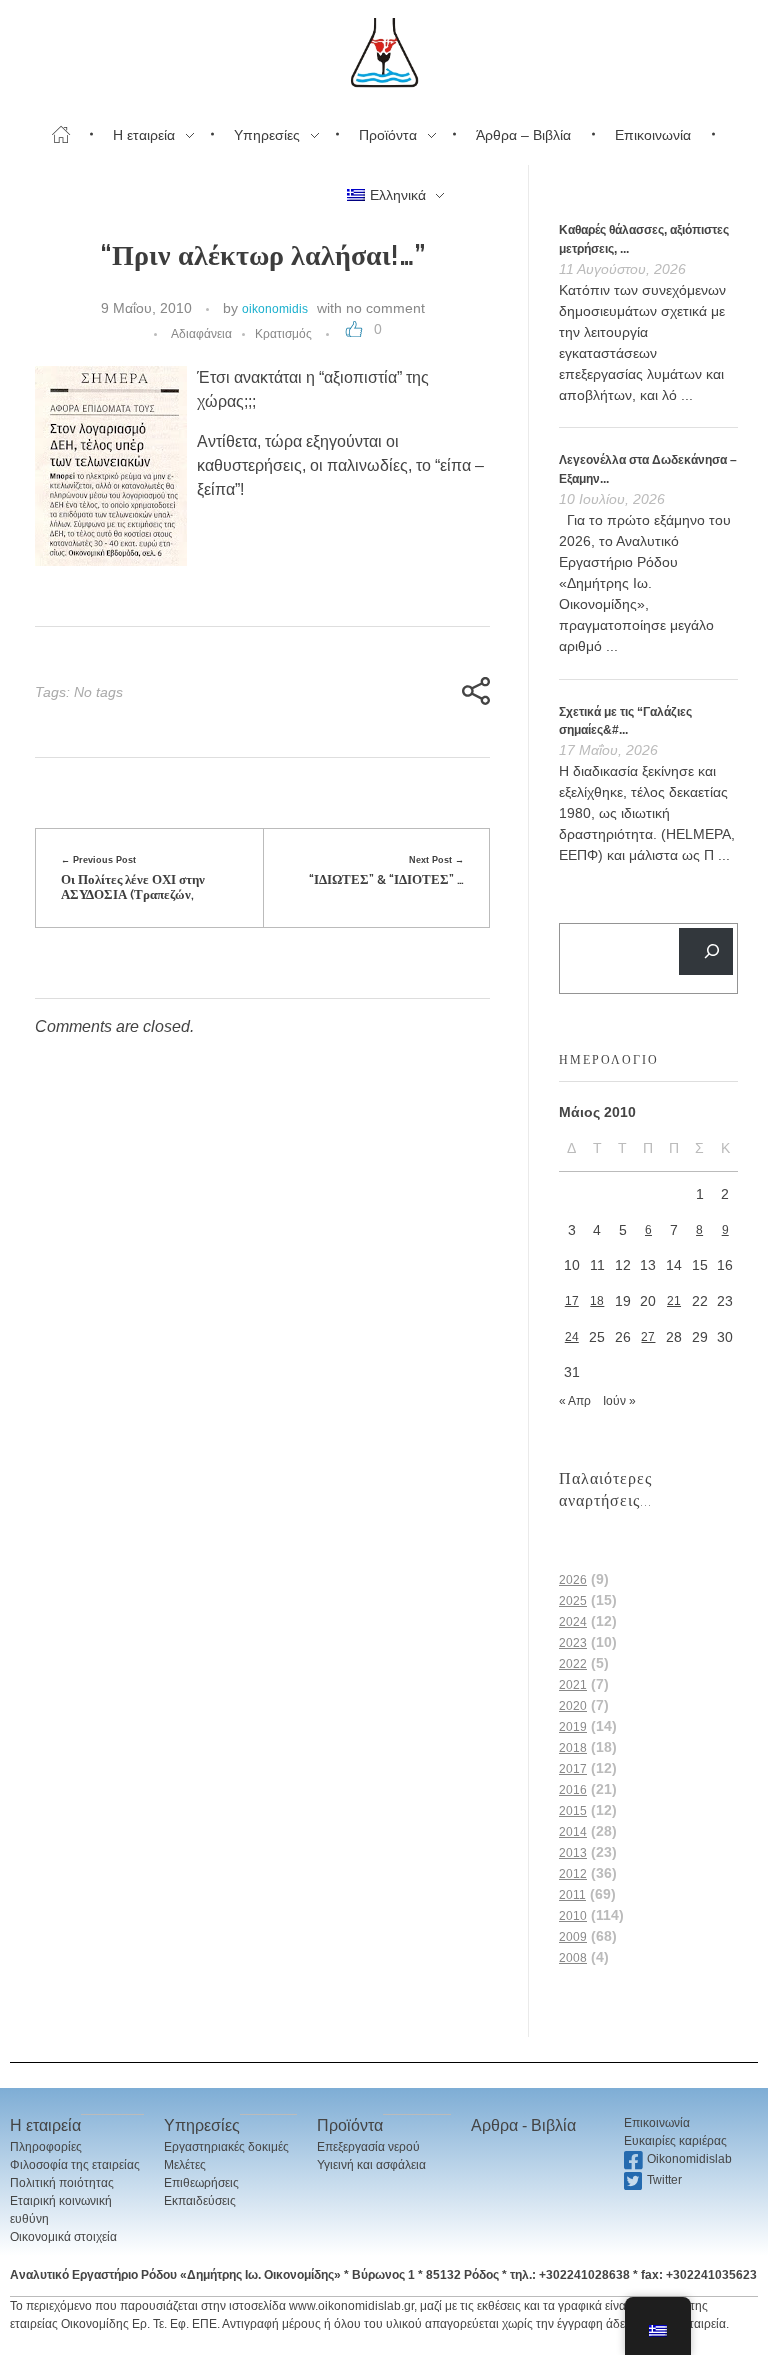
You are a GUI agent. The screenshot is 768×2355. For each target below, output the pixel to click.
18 (597, 1301)
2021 (573, 1685)
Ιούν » (619, 1401)
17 (572, 1301)
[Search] (706, 951)
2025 (573, 1601)
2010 (573, 1916)
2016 (573, 1790)
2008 (573, 1958)
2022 (573, 1664)
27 (648, 1337)
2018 (573, 1748)
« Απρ (575, 1401)
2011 (572, 1895)
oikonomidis (275, 309)
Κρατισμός (283, 334)
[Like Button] (354, 329)
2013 (573, 1853)
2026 (573, 1580)
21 (674, 1301)
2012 (573, 1874)
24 (572, 1337)
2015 (573, 1811)
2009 (573, 1937)
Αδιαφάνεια (201, 334)
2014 (573, 1832)
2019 (573, 1727)
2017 (573, 1769)
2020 (573, 1706)
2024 (573, 1622)
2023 (573, 1643)
